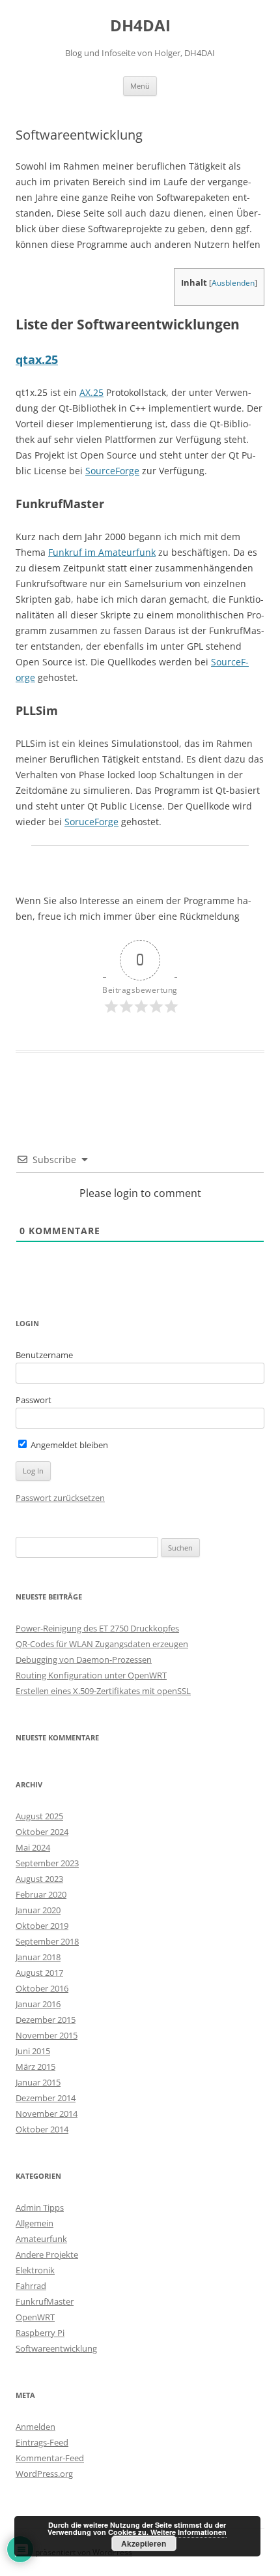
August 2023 (39, 1879)
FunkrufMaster (45, 2301)
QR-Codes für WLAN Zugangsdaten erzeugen (102, 1644)
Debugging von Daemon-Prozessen (84, 1659)
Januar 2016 (38, 2004)
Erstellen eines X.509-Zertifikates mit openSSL (103, 1691)
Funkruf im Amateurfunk (102, 552)
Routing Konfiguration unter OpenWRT (91, 1675)
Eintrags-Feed (42, 2442)
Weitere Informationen (189, 2532)
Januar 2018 (38, 1957)
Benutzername (44, 1355)
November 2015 (47, 2035)
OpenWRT (35, 2317)
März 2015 (35, 2067)
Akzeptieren (144, 2543)
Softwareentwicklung (56, 2348)
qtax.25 (37, 359)
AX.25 (91, 392)
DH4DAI (140, 26)
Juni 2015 (33, 2051)
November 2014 (47, 2114)
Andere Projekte (47, 2254)
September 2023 (47, 1863)
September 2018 (47, 1941)
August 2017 (39, 1973)
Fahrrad (31, 2286)
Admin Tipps (40, 2207)
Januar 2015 (38, 2082)
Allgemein (35, 2223)
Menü (140, 86)
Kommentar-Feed (50, 2458)
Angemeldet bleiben (68, 1445)
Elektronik (35, 2270)
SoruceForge (91, 822)
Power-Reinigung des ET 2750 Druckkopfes (97, 1628)
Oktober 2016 (42, 1988)
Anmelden (35, 2427)
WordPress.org (44, 2474)
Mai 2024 (33, 1847)
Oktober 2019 (42, 1926)
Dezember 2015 (46, 2020)
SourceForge (112, 471)
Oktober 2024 (42, 1832)
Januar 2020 (38, 1910)
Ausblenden (233, 283)
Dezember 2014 (46, 2098)
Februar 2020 (41, 1894)
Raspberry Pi (40, 2333)
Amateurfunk (41, 2239)
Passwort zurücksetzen (60, 1498)
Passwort (34, 1400)
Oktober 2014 (42, 2129)
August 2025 (39, 1816)
